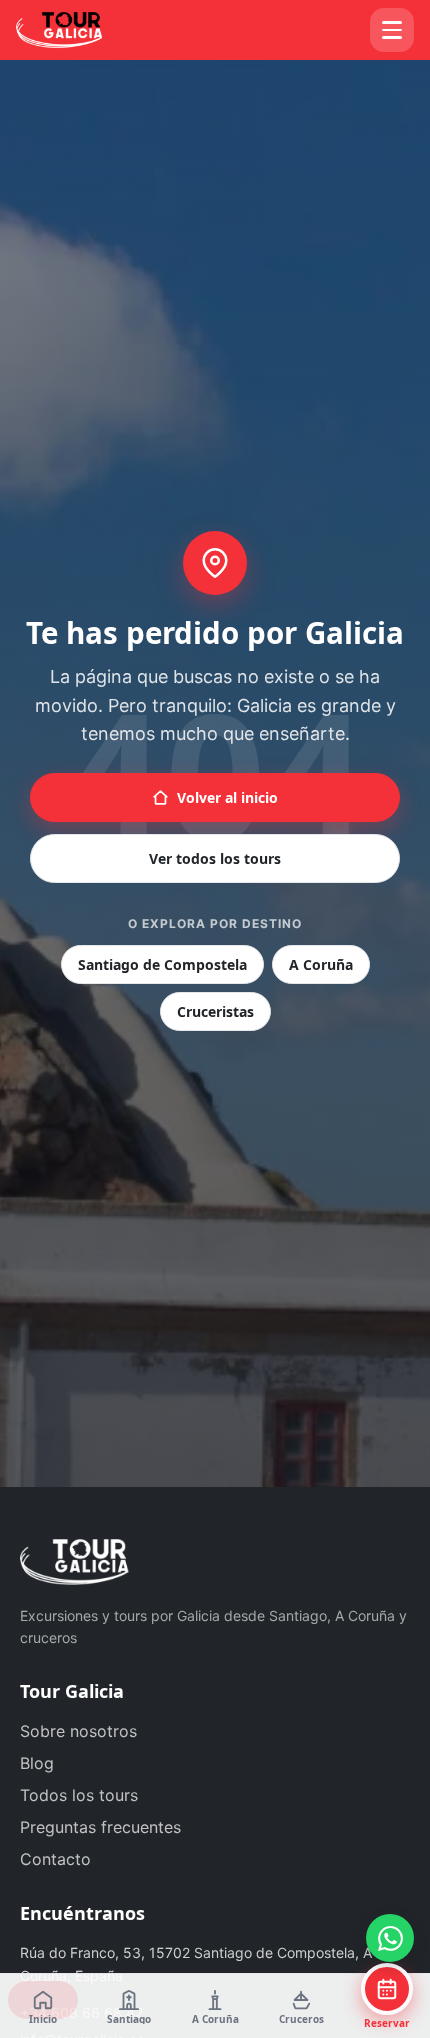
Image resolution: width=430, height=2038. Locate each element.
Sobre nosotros (78, 1731)
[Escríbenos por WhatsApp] (390, 1938)
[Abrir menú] (392, 30)
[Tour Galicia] (78, 30)
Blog (37, 1763)
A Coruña (321, 964)
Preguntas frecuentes (100, 1827)
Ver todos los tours (215, 858)
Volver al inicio (227, 797)
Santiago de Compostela (162, 964)
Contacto (55, 1859)
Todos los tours (79, 1795)
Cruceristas (215, 1011)
